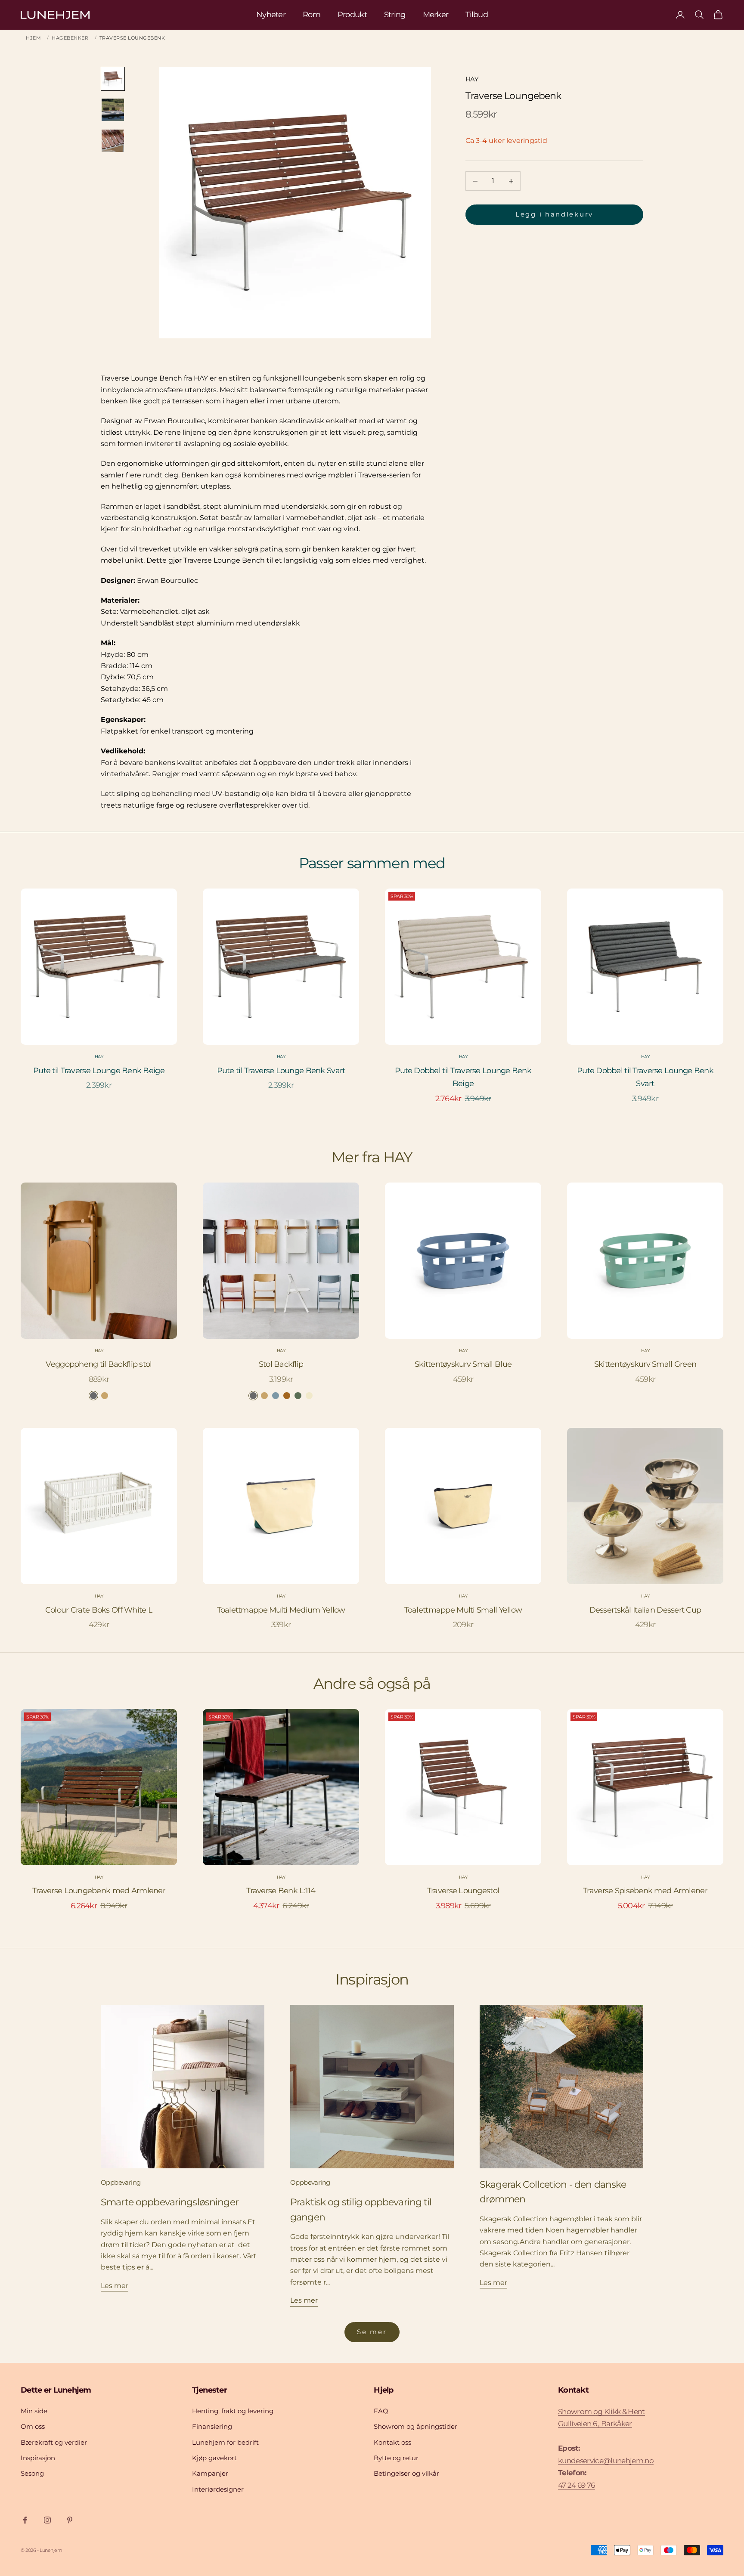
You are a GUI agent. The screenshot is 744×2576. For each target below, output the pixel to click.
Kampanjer (210, 2473)
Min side (34, 2411)
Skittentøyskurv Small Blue (463, 1364)
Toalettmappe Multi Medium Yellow (281, 1610)
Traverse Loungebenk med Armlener (99, 1891)
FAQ (381, 2411)
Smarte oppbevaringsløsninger (170, 2202)
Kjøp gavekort (214, 2458)
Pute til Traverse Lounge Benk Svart (281, 1071)
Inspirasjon (38, 2458)
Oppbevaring (121, 2182)
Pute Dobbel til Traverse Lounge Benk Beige (463, 1077)
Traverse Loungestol (463, 1891)
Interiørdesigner (218, 2489)
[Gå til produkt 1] (113, 79)
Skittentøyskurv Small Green (645, 1364)
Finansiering (212, 2426)
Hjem (33, 38)
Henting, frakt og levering (233, 2411)
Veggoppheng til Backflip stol (99, 1364)
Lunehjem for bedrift (225, 2442)
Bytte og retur (396, 2458)
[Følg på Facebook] (25, 2520)
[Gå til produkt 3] (113, 141)
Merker (436, 15)
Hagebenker (70, 38)
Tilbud (477, 15)
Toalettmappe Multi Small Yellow (463, 1610)
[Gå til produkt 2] (113, 110)
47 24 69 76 (577, 2485)
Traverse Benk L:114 (281, 1891)
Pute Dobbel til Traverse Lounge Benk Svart (645, 1077)
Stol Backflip (281, 1364)
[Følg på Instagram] (47, 2520)
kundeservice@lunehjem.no (606, 2461)
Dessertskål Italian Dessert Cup (645, 1610)
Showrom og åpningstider (415, 2426)
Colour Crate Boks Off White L (99, 1610)
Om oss (33, 2426)
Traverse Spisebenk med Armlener (645, 1891)
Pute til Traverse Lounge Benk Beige (99, 1071)
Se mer (372, 2332)
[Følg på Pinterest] (70, 2520)
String (395, 15)
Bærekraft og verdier (54, 2442)
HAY (472, 79)
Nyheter (271, 15)
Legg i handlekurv (554, 215)
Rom (312, 15)
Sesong (32, 2473)
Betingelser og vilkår (406, 2473)
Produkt (352, 15)
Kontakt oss (392, 2442)
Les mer (115, 2286)
